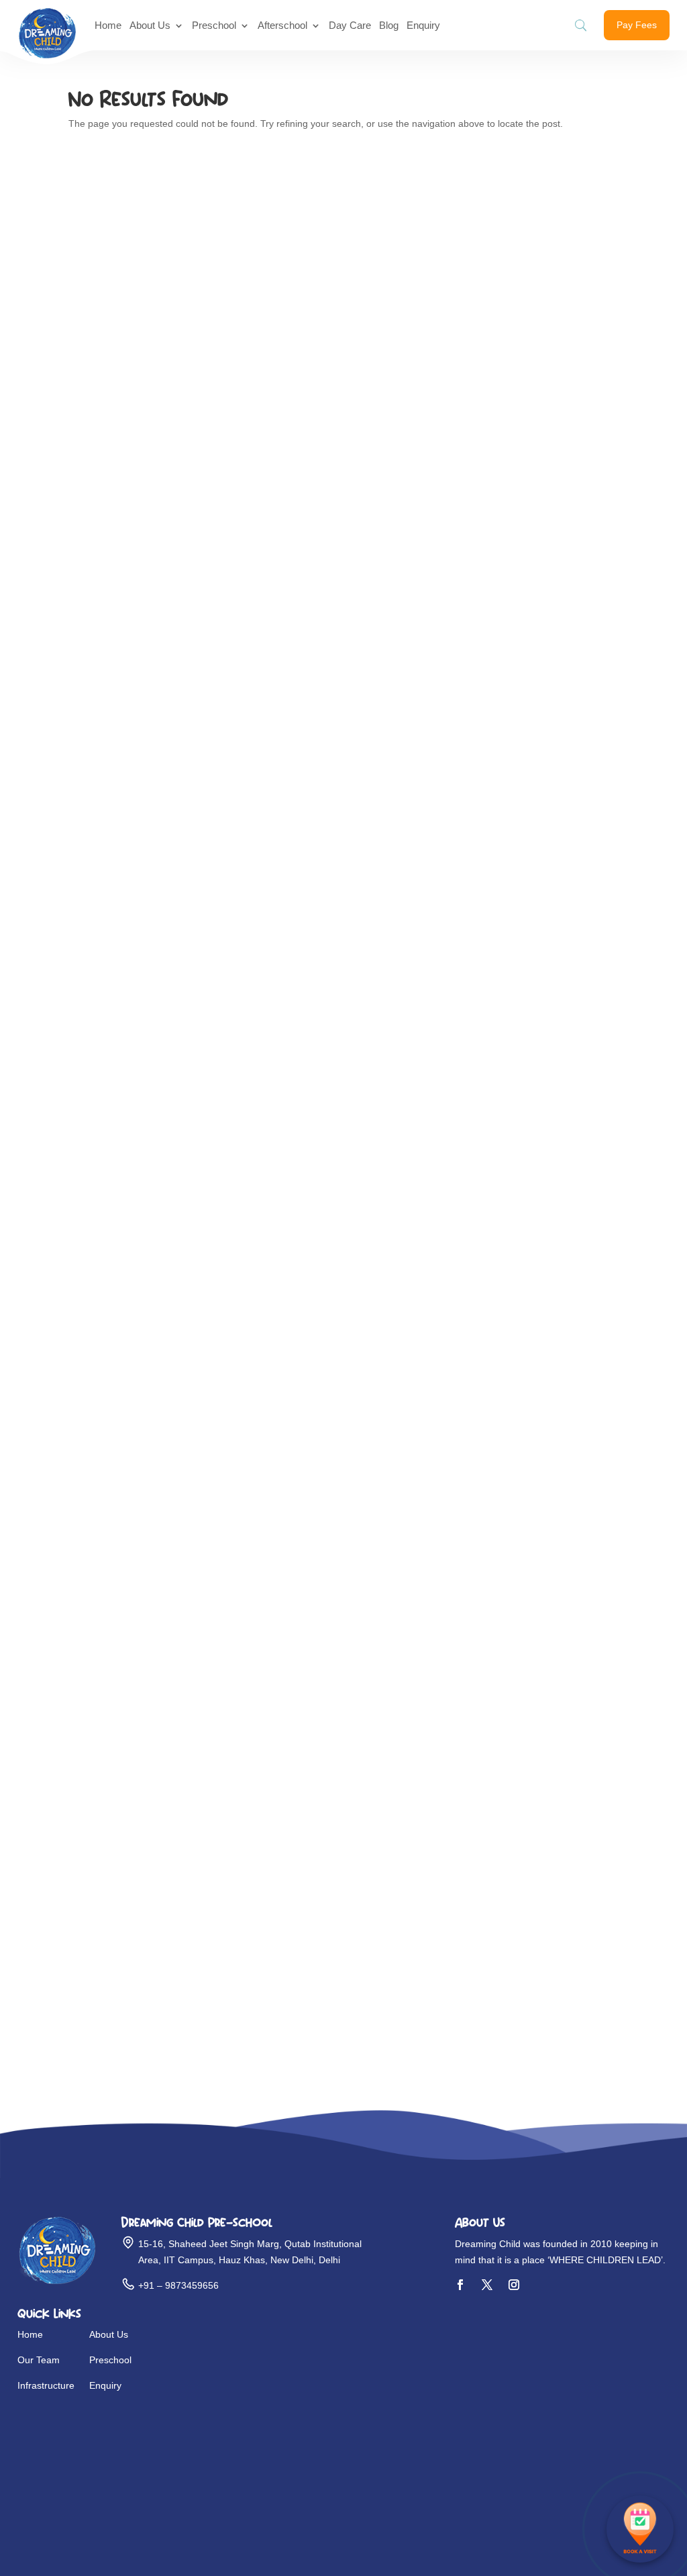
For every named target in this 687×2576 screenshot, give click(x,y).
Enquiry (423, 25)
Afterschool (282, 25)
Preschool (214, 25)
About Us (150, 25)
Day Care (350, 25)
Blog (389, 25)
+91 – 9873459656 (178, 2285)
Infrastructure (46, 2385)
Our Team (39, 2360)
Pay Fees (637, 25)
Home (108, 25)
